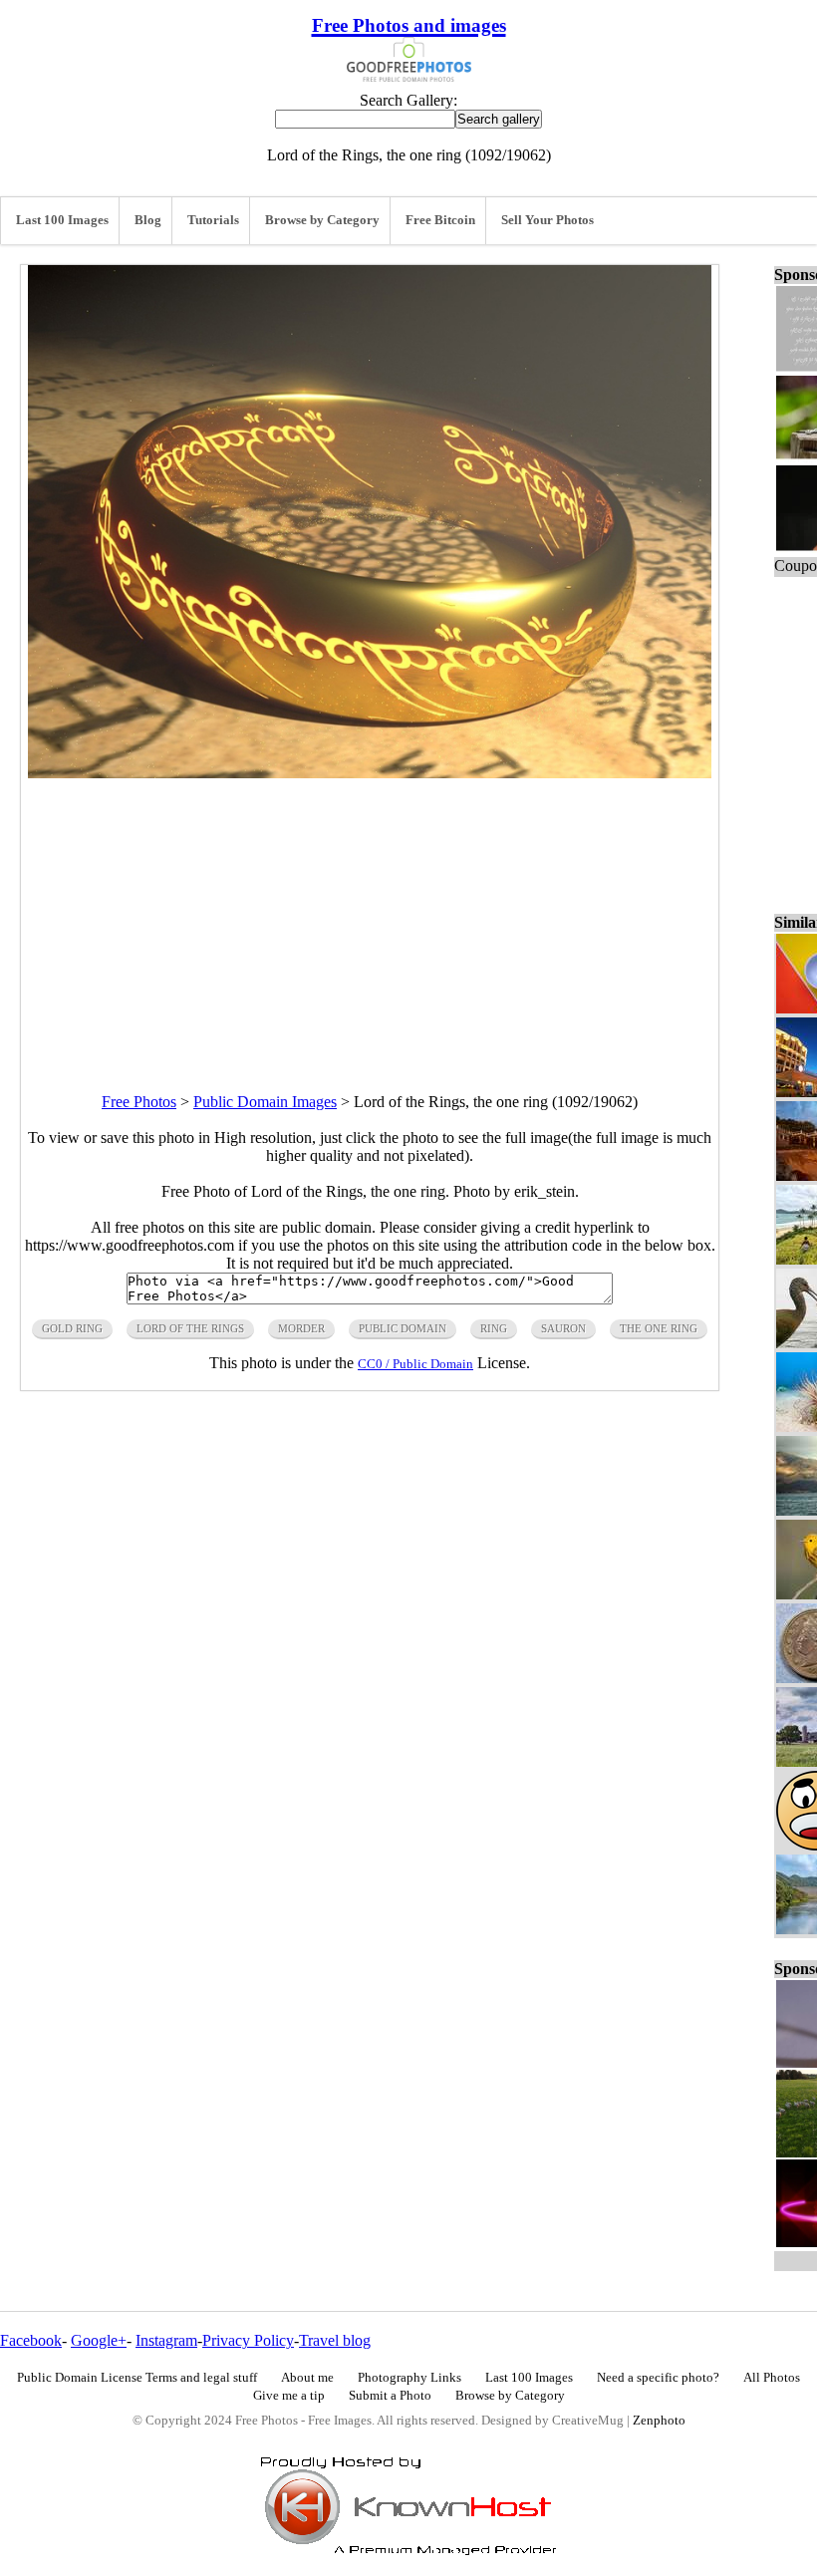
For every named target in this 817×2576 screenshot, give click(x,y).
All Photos (772, 2378)
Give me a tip (289, 2396)
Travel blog (335, 2340)
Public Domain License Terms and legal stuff (137, 2378)
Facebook (31, 2340)
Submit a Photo (390, 2396)
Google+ (99, 2340)
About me (307, 2378)
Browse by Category (322, 220)
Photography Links (409, 2378)
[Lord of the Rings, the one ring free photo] (370, 773)
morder (301, 1328)
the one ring (659, 1328)
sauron (563, 1328)
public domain (403, 1328)
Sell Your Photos (547, 220)
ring (494, 1328)
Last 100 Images (62, 220)
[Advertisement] (370, 918)
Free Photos (139, 1102)
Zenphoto (659, 2421)
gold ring (72, 1328)
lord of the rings (190, 1328)
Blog (148, 220)
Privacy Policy (248, 2340)
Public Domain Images (265, 1102)
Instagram (166, 2340)
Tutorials (213, 220)
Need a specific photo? (658, 2378)
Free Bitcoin (440, 220)
